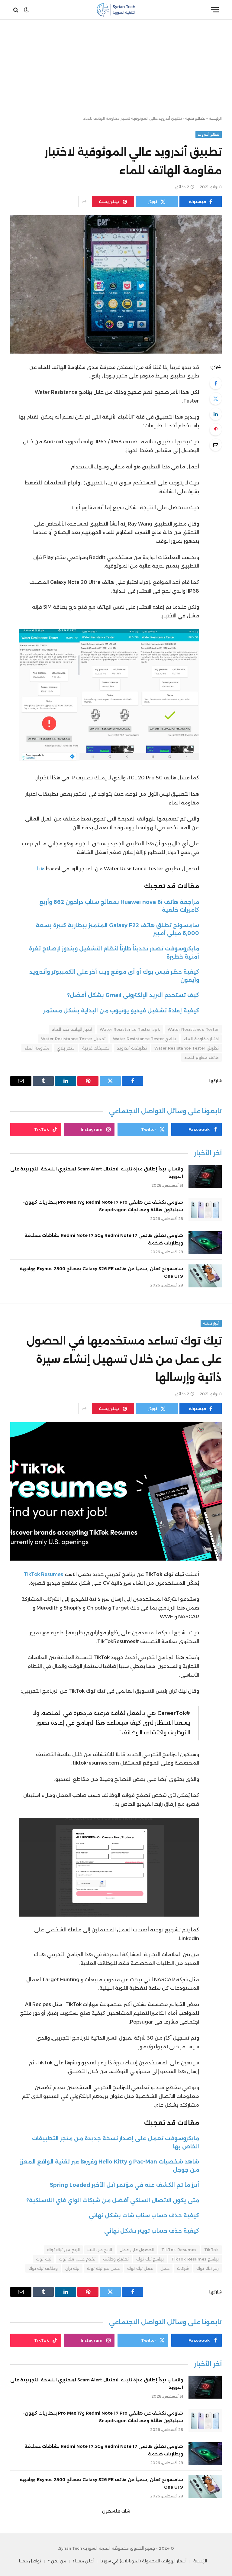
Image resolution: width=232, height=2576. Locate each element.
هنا (41, 869)
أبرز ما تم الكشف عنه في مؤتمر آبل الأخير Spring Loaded (124, 2185)
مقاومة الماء (37, 1048)
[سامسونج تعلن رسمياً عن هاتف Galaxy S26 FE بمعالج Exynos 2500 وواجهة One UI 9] (205, 1276)
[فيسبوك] (216, 383)
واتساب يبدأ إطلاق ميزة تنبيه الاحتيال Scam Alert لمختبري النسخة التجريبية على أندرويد (97, 1173)
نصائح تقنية (195, 118)
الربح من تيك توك (63, 2250)
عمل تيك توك (140, 2268)
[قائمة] (215, 10)
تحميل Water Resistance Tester (73, 1039)
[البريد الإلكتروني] (216, 445)
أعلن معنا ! (83, 2561)
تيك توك (43, 2259)
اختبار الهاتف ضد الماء (72, 1029)
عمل (165, 2268)
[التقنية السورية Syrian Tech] (116, 10)
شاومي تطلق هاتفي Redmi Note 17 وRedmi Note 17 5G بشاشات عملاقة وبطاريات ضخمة (104, 1239)
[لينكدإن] (216, 414)
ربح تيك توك (208, 2268)
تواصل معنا (30, 2561)
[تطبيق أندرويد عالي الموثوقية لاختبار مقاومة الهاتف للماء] (116, 284)
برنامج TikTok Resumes (195, 2259)
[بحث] (16, 10)
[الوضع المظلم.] (26, 10)
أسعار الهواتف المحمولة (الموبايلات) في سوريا (143, 2561)
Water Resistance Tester (193, 1029)
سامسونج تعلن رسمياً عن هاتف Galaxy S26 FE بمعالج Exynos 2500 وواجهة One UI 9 (101, 1272)
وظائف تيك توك (43, 2268)
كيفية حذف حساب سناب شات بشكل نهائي (144, 2215)
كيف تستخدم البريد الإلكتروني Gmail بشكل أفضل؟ (133, 995)
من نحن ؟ (57, 2561)
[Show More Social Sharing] (84, 202)
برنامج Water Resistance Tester (145, 1039)
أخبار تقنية (211, 1323)
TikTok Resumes (43, 1574)
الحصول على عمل (137, 2250)
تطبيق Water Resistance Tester (187, 1048)
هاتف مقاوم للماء (201, 1057)
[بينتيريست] (216, 429)
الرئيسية (215, 118)
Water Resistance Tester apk (130, 1029)
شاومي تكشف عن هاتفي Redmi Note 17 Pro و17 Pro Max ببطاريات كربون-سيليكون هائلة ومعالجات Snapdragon (103, 1206)
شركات (183, 2268)
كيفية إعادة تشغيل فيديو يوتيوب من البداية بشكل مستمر (121, 1010)
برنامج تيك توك (150, 2259)
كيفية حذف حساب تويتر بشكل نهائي (152, 2231)
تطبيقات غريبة (96, 1048)
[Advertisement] (116, 68)
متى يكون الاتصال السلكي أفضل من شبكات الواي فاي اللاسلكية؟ (113, 2200)
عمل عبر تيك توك (103, 2268)
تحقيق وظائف (116, 2259)
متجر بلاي (66, 1048)
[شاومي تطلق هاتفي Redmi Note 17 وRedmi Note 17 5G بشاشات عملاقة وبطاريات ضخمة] (205, 1243)
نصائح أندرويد (209, 134)
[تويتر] (216, 399)
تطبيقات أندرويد (132, 1048)
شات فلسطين (116, 2511)
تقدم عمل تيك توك (77, 2259)
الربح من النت (100, 2250)
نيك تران (72, 2268)
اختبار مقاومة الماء (201, 1039)
